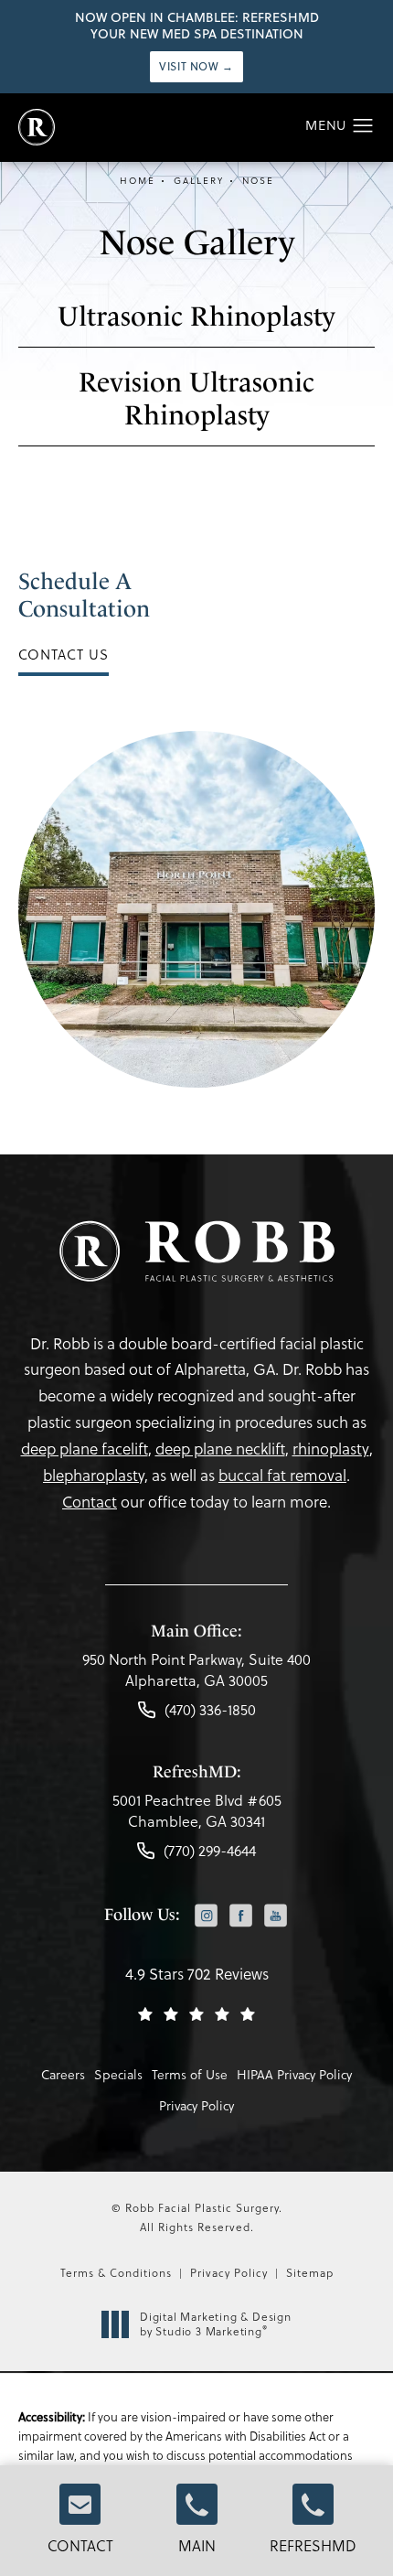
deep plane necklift (220, 1449)
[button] (363, 126)
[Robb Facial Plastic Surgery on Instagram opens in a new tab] (206, 1916)
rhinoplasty (331, 1449)
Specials (118, 2075)
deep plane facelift (85, 1449)
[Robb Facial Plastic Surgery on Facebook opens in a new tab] (241, 1916)
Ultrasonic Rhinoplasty (196, 316)
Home (138, 181)
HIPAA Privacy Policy (294, 2075)
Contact (80, 2546)
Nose (258, 181)
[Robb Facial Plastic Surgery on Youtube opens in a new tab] (276, 1916)
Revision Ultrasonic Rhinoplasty (196, 398)
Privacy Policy (196, 2106)
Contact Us (64, 655)
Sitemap (310, 2273)
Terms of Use (190, 2075)
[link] (196, 1674)
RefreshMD (313, 2546)
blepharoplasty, (96, 1476)
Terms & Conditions (116, 2273)
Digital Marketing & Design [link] (216, 2324)
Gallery (199, 181)
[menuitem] (206, 1918)
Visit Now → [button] (196, 66)
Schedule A (84, 595)
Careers (63, 2075)
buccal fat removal (282, 1476)
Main (197, 2546)
